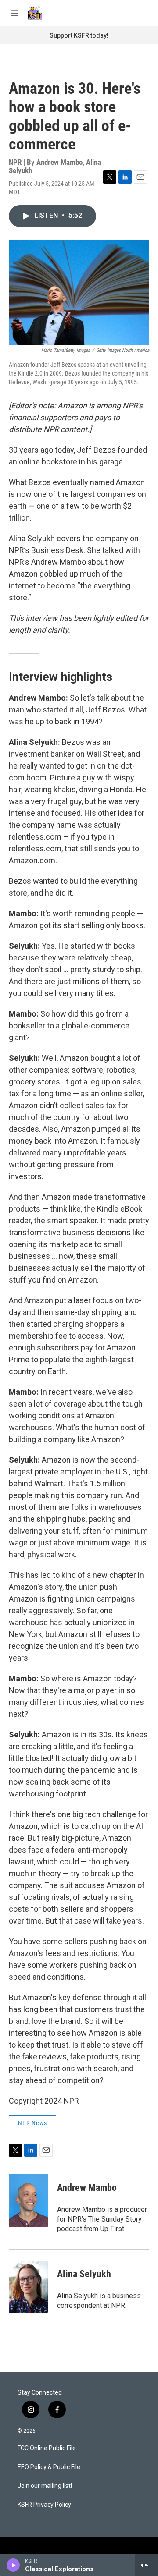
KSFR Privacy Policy (44, 2505)
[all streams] (146, 2565)
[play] (13, 2565)
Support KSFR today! (79, 35)
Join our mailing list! (45, 2486)
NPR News (32, 2123)
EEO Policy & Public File (49, 2467)
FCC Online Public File (47, 2448)
